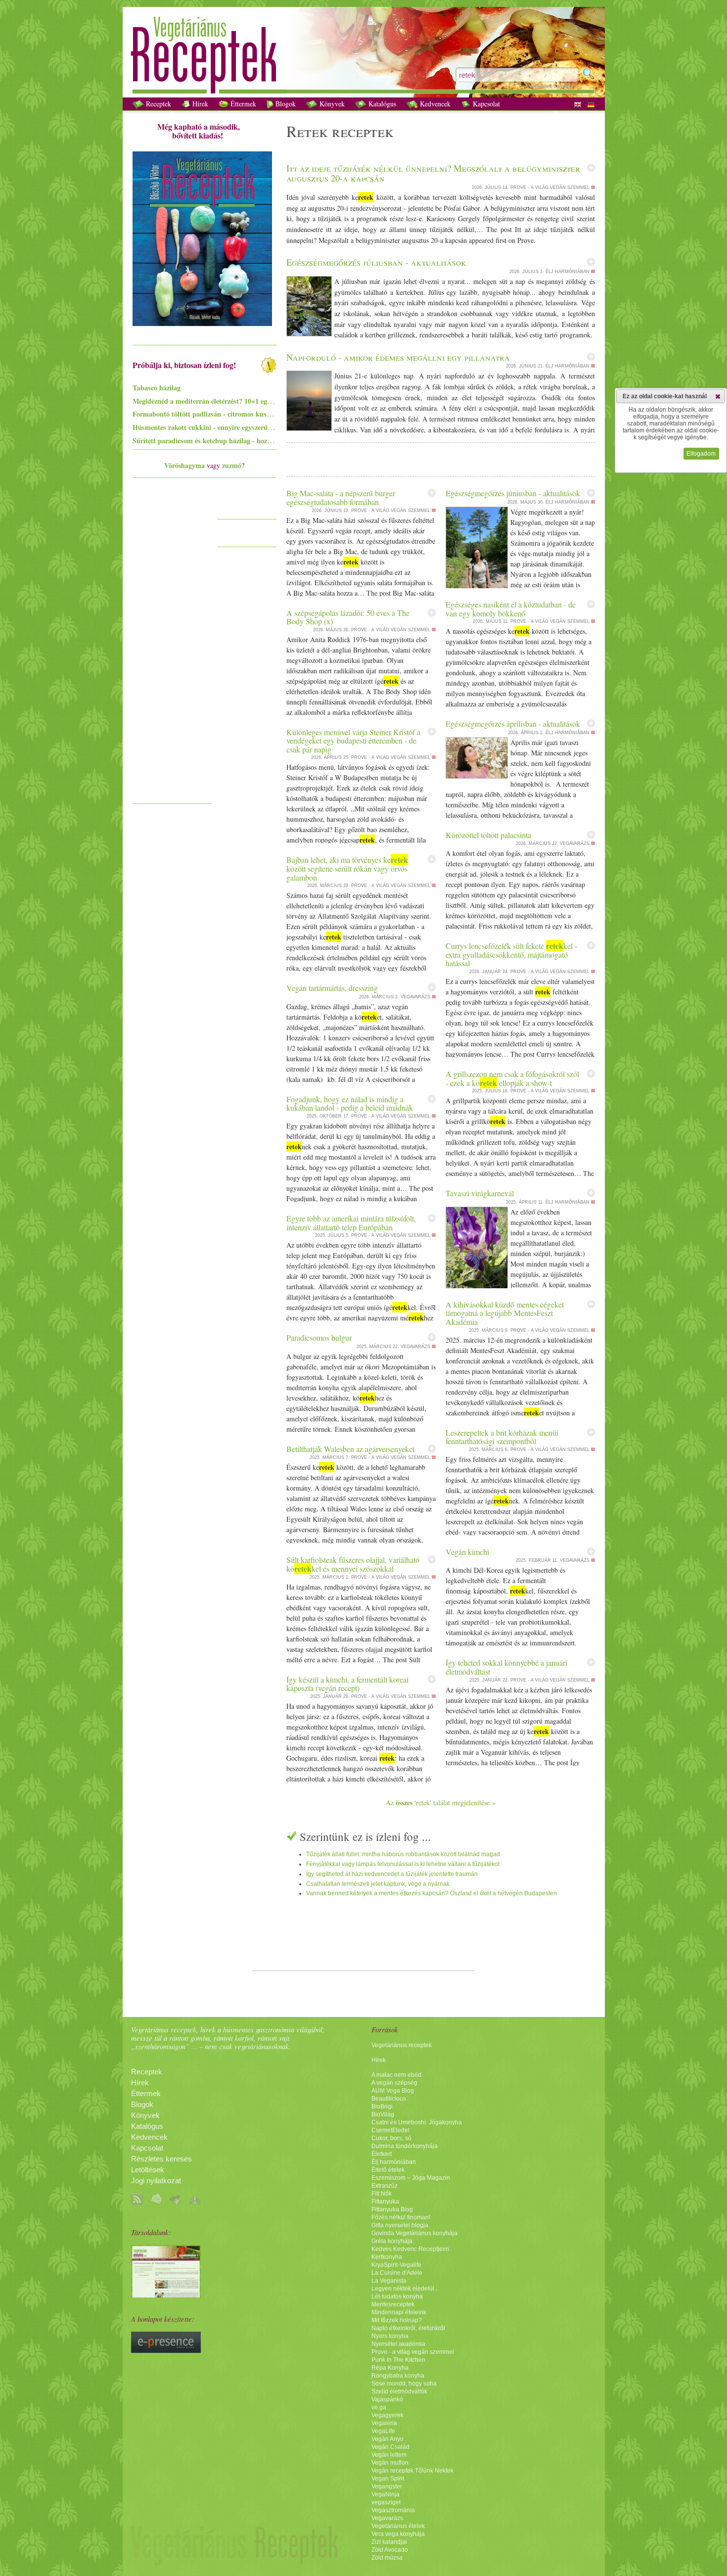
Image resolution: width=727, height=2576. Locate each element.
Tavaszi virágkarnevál (480, 1193)
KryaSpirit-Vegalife (396, 2265)
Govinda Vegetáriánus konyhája (414, 2233)
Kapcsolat (485, 104)
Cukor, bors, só (391, 2138)
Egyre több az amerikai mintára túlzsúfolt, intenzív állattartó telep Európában (351, 1223)
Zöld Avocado (390, 2550)
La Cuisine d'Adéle (397, 2273)
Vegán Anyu (387, 2439)
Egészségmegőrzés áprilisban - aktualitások (513, 724)
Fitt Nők (382, 2194)
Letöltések (148, 2170)
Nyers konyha (390, 2336)
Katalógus (381, 104)
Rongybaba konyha (398, 2376)
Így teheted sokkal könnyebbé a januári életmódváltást (506, 1667)
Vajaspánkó (387, 2399)
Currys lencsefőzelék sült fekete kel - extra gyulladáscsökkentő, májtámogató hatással (511, 954)
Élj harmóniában (394, 2162)
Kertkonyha (387, 2257)
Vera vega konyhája (398, 2534)
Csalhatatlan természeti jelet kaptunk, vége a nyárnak (378, 1884)
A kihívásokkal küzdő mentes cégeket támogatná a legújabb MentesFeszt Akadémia (505, 1313)
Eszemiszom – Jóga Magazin (411, 2178)
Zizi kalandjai (389, 2542)
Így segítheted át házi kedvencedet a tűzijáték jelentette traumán (392, 1874)
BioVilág (383, 2114)
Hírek (199, 104)
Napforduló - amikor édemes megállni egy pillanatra (398, 357)
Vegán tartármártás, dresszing (332, 988)
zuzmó (232, 465)
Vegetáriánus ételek (398, 2526)
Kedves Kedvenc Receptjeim (410, 2249)
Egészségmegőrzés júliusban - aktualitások (376, 262)
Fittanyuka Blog (392, 2209)
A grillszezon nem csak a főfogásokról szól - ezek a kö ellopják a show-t (512, 1078)
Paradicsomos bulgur (319, 1337)
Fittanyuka (385, 2201)
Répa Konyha (390, 2368)
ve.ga (379, 2407)
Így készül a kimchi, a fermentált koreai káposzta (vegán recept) (347, 1684)
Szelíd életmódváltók (399, 2391)
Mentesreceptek (393, 2304)
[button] (718, 396)
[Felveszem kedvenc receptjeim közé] (591, 168)
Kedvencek (434, 104)
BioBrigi (382, 2107)
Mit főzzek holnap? (397, 2320)
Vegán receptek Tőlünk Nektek (412, 2471)
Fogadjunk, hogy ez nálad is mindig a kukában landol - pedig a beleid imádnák (350, 1103)
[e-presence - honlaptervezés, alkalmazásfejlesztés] (166, 2350)
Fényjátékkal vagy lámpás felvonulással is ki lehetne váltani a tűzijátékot (403, 1864)
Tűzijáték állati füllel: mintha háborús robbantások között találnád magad (403, 1854)
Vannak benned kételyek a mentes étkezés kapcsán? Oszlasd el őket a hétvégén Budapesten (432, 1893)
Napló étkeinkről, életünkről (408, 2328)
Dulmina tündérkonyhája (405, 2146)
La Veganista (389, 2281)
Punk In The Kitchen (398, 2360)
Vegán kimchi (467, 1552)
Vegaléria (384, 2423)
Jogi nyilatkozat (156, 2181)
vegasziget (386, 2502)
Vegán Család (390, 2447)
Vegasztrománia (393, 2510)
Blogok (285, 104)
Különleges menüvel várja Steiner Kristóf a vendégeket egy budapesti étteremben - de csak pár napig (353, 741)
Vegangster (387, 2486)
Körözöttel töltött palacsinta (488, 835)
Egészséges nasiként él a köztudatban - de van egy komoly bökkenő (511, 609)
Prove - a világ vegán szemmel (413, 2352)
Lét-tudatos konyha (397, 2296)
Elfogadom (701, 454)
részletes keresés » (554, 86)
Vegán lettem (389, 2455)
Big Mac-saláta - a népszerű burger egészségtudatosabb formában (341, 497)
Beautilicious (389, 2099)
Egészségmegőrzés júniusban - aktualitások (513, 493)
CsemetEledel (390, 2130)
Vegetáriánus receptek (402, 2045)
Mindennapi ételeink (399, 2312)
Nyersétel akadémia (398, 2344)
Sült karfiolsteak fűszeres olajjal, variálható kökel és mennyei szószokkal (353, 1564)
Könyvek (331, 104)
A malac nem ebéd (396, 2075)
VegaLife (383, 2431)
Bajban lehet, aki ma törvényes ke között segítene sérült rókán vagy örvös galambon (347, 868)
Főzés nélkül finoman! (401, 2217)
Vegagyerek (387, 2415)
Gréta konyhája (392, 2241)
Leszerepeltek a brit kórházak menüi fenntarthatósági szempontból (502, 1437)
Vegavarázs (387, 2518)
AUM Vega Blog (393, 2091)
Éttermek (242, 104)
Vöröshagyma (184, 465)
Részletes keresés (161, 2159)
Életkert (382, 2154)
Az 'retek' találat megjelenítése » (441, 1803)
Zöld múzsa (387, 2558)
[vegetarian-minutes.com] (166, 2295)
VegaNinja (386, 2494)
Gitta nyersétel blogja (400, 2225)
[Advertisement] (172, 650)
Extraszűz (385, 2186)
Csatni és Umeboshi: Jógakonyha (417, 2122)
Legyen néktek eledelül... (405, 2289)
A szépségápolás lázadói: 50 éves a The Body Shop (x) (348, 617)
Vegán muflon (390, 2463)
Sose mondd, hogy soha (404, 2384)
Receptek (158, 104)
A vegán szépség (394, 2083)
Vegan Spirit (388, 2479)
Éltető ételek (388, 2170)
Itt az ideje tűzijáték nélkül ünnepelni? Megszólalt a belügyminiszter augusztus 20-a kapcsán (433, 173)
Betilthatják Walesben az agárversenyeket (350, 1449)
